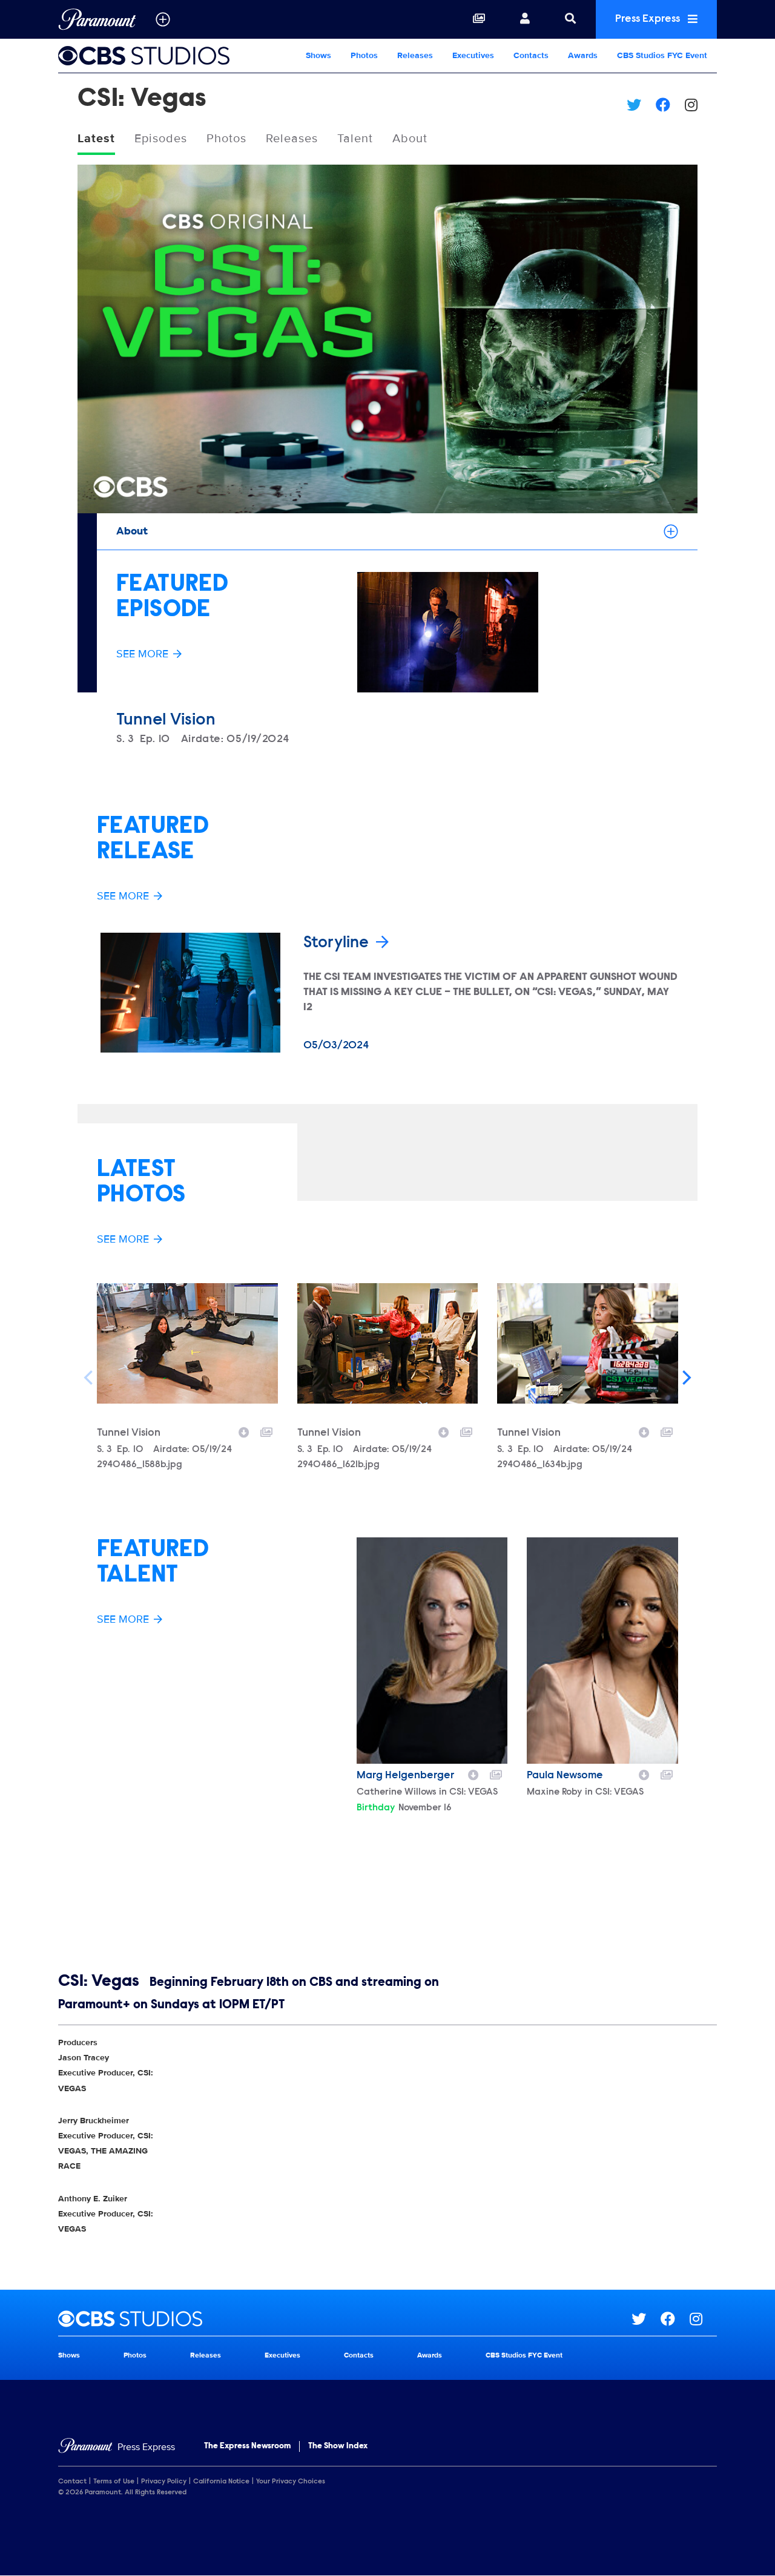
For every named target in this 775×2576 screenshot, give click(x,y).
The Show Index (338, 2446)
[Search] (570, 19)
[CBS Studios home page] (345, 2319)
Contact (72, 2482)
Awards (583, 55)
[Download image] (244, 1431)
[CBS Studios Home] (153, 56)
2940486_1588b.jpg (140, 1465)
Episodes (161, 139)
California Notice (221, 2482)
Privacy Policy (164, 2482)
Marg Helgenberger (405, 1776)
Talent (355, 139)
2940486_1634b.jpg (540, 1465)
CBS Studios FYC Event (662, 55)
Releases (415, 55)
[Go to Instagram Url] (703, 2319)
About (410, 139)
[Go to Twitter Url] (646, 2319)
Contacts (531, 55)
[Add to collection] (266, 1431)
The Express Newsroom (247, 2446)
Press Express (649, 19)
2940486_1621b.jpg (338, 1465)
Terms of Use (114, 2482)
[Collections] (479, 19)
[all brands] (163, 19)
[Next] (685, 1378)
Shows (318, 55)
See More (142, 654)
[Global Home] (97, 19)
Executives (473, 55)
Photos (364, 55)
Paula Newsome (565, 1776)
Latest (96, 139)
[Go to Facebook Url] (675, 2319)
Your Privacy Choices (291, 2482)
